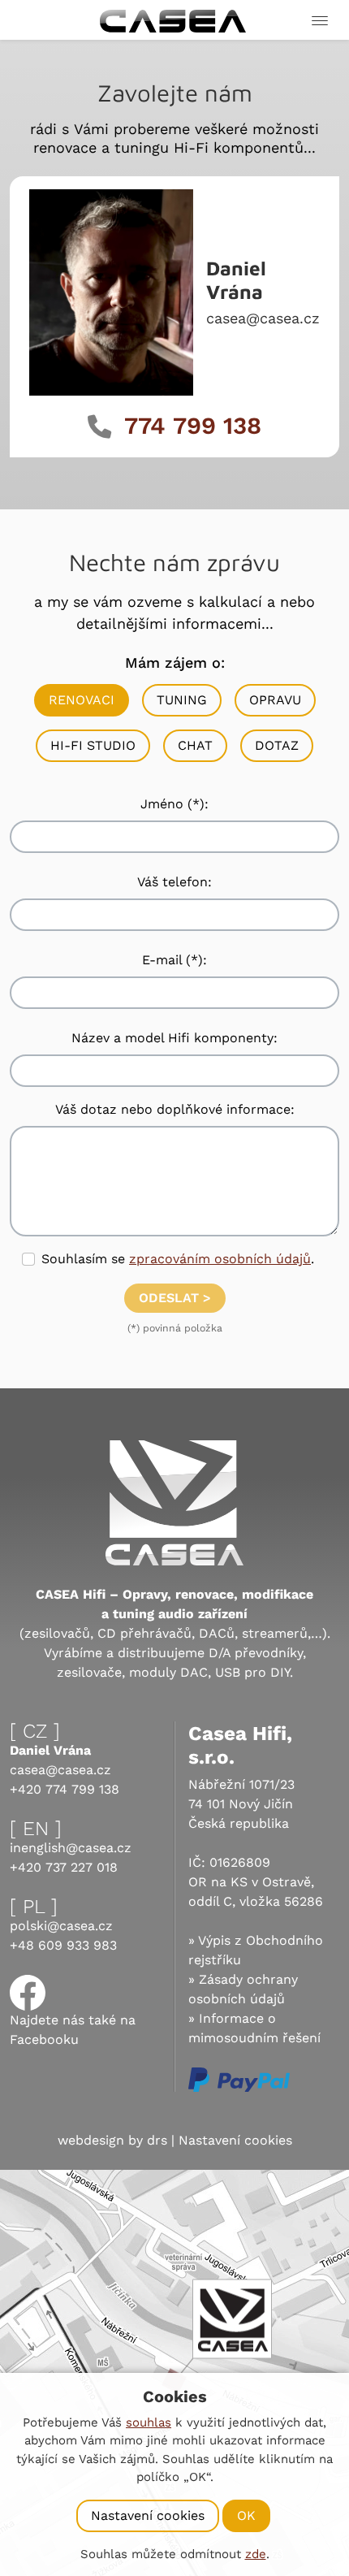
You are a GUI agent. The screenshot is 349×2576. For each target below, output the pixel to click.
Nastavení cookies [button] (235, 2140)
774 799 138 (193, 426)
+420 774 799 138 (65, 1789)
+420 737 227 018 (64, 1867)
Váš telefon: (174, 882)
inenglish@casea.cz (71, 1848)
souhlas (149, 2422)
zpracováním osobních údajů (220, 1259)
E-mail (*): (174, 960)
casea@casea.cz (263, 318)
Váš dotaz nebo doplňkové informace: (175, 1109)
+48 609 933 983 (63, 1945)
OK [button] (246, 2515)
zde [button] (256, 2554)
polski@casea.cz (61, 1926)
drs (157, 2140)
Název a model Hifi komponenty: (174, 1038)
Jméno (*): (174, 804)
